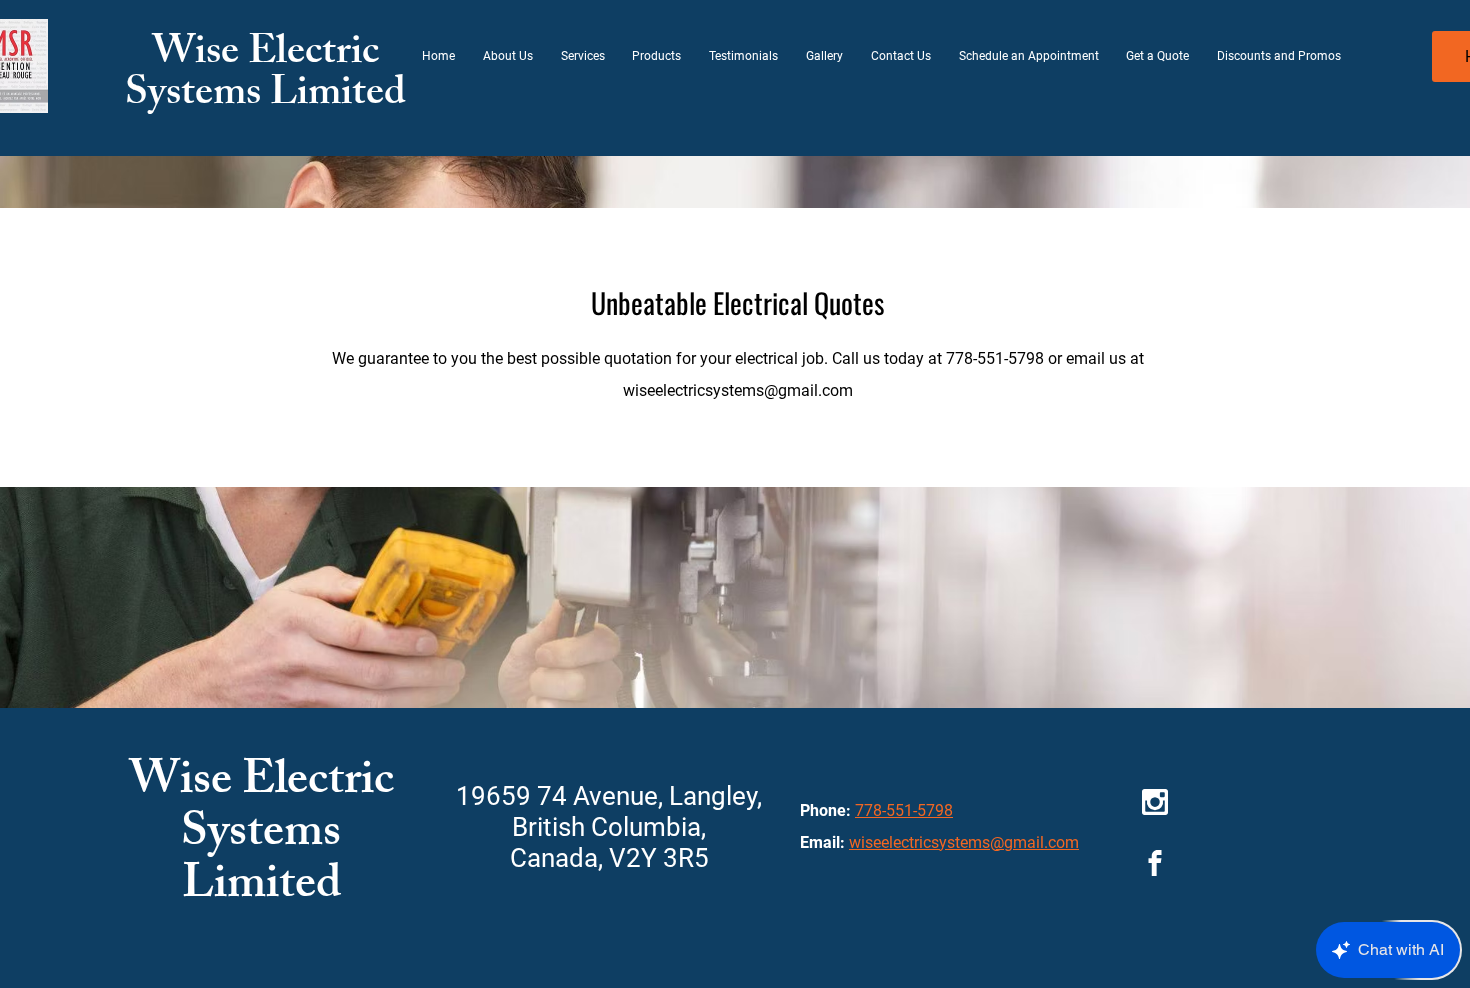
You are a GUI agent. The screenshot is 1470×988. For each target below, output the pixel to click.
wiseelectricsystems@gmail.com (738, 390)
